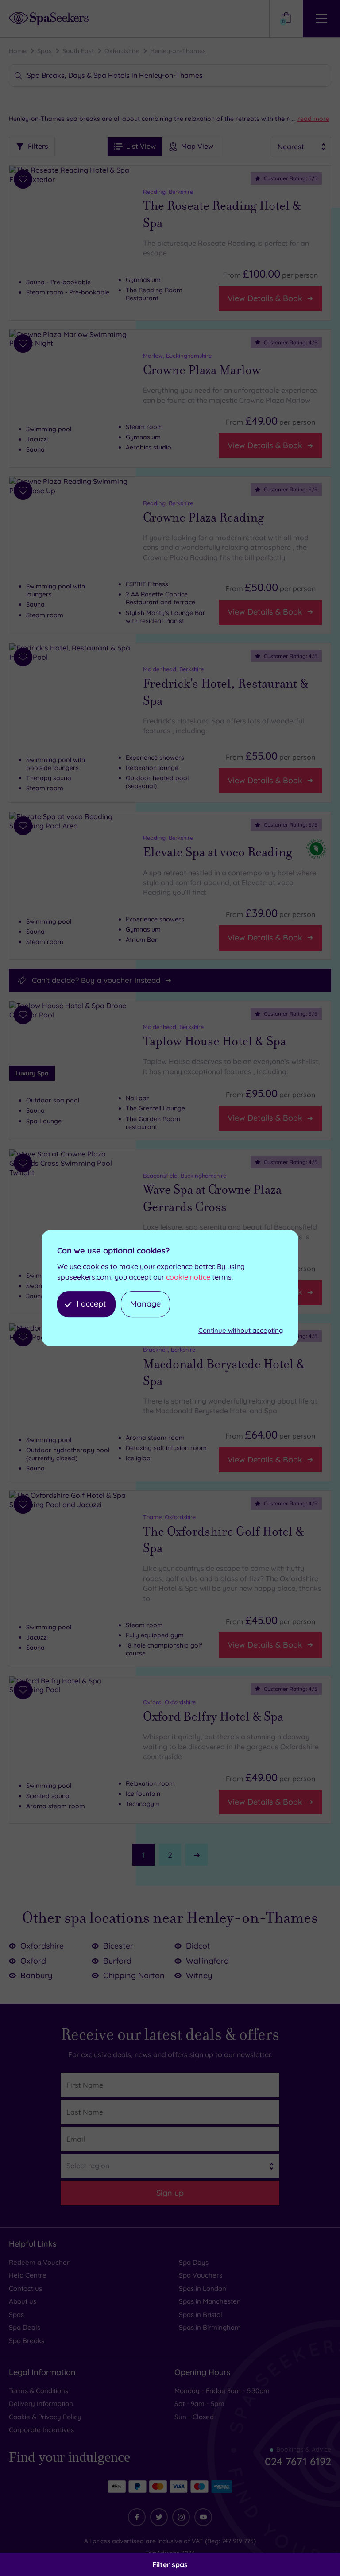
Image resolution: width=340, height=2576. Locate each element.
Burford (117, 1961)
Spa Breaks (27, 2341)
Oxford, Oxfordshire (169, 1702)
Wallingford (207, 1961)
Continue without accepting (241, 1330)
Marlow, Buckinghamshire (177, 356)
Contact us (25, 2288)
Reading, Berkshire (168, 192)
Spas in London (203, 2288)
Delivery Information (41, 2404)
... (311, 119)
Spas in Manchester (209, 2301)
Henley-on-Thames (178, 51)
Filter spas (170, 2564)
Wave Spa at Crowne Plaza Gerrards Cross (212, 1198)
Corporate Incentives (41, 2430)
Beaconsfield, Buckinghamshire (185, 1176)
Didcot (198, 1946)
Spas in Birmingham (210, 2327)
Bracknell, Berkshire (169, 1350)
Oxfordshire (122, 51)
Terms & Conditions (39, 2391)
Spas (44, 51)
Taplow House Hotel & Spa (214, 1041)
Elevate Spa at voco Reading (218, 852)
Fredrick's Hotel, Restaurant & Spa (226, 692)
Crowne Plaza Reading (203, 518)
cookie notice (188, 1277)
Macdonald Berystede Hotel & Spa (224, 1373)
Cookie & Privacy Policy (45, 2417)
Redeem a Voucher (39, 2262)
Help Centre (28, 2275)
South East (78, 51)
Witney (199, 1975)
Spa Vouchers (201, 2275)
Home (18, 51)
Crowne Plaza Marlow (202, 370)
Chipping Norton (134, 1975)
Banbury (36, 1975)
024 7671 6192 (298, 2461)
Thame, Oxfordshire (169, 1517)
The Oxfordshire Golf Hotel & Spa (224, 1540)
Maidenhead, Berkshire (173, 669)
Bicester (118, 1946)
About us (23, 2301)
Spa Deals (25, 2327)
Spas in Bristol (201, 2315)
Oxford (33, 1961)
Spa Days (194, 2262)
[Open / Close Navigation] (321, 19)
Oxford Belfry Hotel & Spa (213, 1717)
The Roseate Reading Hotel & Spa (222, 214)
